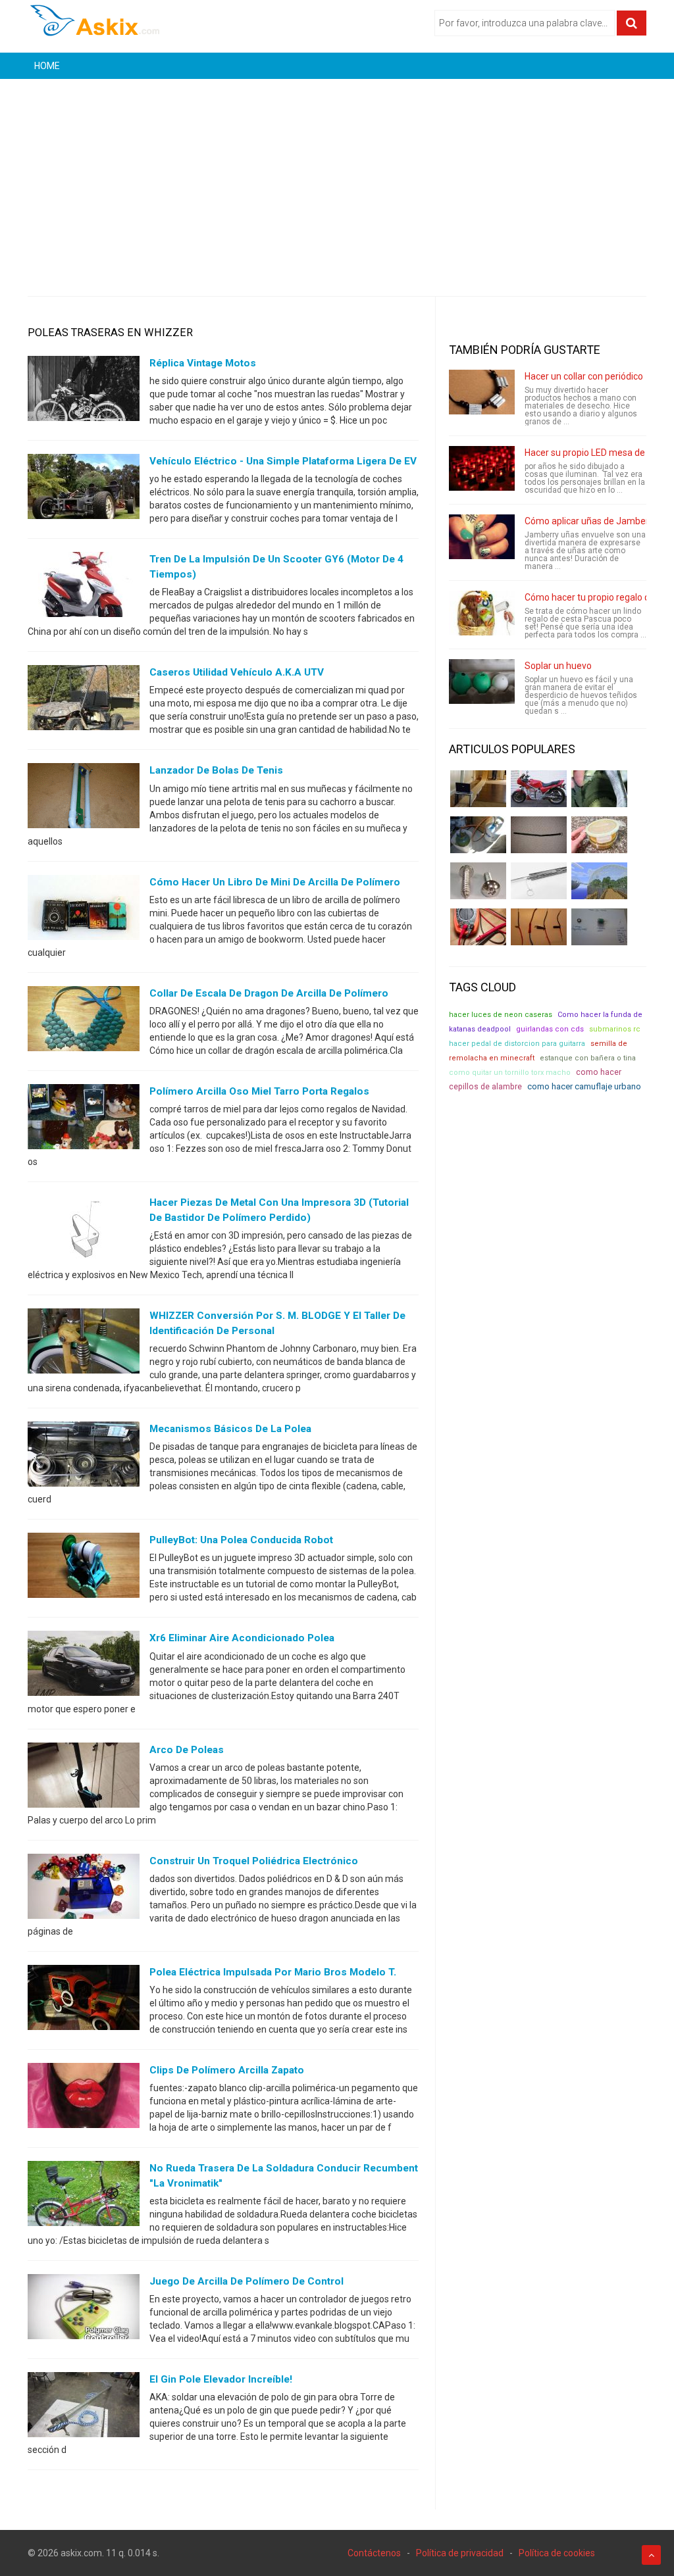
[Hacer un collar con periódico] (482, 392)
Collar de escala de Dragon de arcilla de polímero (269, 993)
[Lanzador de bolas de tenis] (84, 799)
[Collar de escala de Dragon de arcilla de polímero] (84, 1021)
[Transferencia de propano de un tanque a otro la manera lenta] (478, 835)
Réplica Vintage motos (203, 363)
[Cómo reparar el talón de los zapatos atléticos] (599, 789)
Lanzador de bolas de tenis (216, 770)
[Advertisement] (337, 178)
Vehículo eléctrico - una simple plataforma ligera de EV (283, 461)
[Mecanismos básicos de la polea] (84, 1457)
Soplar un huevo (558, 666)
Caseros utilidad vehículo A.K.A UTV (237, 672)
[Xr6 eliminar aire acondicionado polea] (84, 1666)
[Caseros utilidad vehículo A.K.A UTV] (84, 701)
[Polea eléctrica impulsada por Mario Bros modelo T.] (84, 2000)
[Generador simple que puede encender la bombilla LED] (599, 927)
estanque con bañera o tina (588, 1058)
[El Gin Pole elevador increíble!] (84, 2408)
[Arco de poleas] (84, 1777)
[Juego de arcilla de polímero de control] (84, 2310)
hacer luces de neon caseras (501, 1015)
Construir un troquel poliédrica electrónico (254, 1861)
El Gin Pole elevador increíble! (221, 2379)
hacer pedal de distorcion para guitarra (517, 1044)
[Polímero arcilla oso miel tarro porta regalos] (84, 1119)
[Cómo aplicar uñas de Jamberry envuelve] (482, 537)
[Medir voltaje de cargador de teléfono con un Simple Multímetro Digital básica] (478, 927)
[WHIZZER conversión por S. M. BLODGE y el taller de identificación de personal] (84, 1344)
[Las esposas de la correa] (539, 835)
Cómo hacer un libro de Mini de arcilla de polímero (275, 882)
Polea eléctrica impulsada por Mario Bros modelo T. (273, 1972)
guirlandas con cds (550, 1029)
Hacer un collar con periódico (584, 376)
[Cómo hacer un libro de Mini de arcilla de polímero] (84, 910)
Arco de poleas (187, 1750)
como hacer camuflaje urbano (584, 1086)
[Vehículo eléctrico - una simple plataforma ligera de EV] (84, 489)
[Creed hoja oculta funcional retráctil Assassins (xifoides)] (539, 881)
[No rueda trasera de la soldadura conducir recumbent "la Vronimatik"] (84, 2196)
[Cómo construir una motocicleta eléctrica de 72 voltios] (539, 789)
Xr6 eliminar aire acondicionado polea (242, 1638)
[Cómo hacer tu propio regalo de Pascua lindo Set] (482, 613)
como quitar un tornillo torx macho (510, 1073)
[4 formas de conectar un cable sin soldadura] (539, 927)
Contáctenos (374, 2553)
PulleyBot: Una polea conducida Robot (241, 1540)
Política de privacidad (460, 2553)
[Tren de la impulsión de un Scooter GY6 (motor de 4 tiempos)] (84, 587)
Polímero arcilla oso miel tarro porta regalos (259, 1091)
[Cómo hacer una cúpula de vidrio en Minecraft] (599, 881)
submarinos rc (615, 1029)
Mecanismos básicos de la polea (230, 1429)
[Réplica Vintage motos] (84, 391)
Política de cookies (557, 2553)
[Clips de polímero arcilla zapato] (84, 2098)
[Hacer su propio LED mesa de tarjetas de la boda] (482, 468)
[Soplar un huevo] (482, 681)
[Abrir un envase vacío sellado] (599, 835)
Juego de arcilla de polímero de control (246, 2281)
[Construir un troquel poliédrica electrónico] (84, 1889)
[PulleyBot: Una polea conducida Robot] (84, 1568)
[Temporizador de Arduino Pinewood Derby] (478, 789)
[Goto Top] (651, 2555)
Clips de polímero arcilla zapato (227, 2070)
